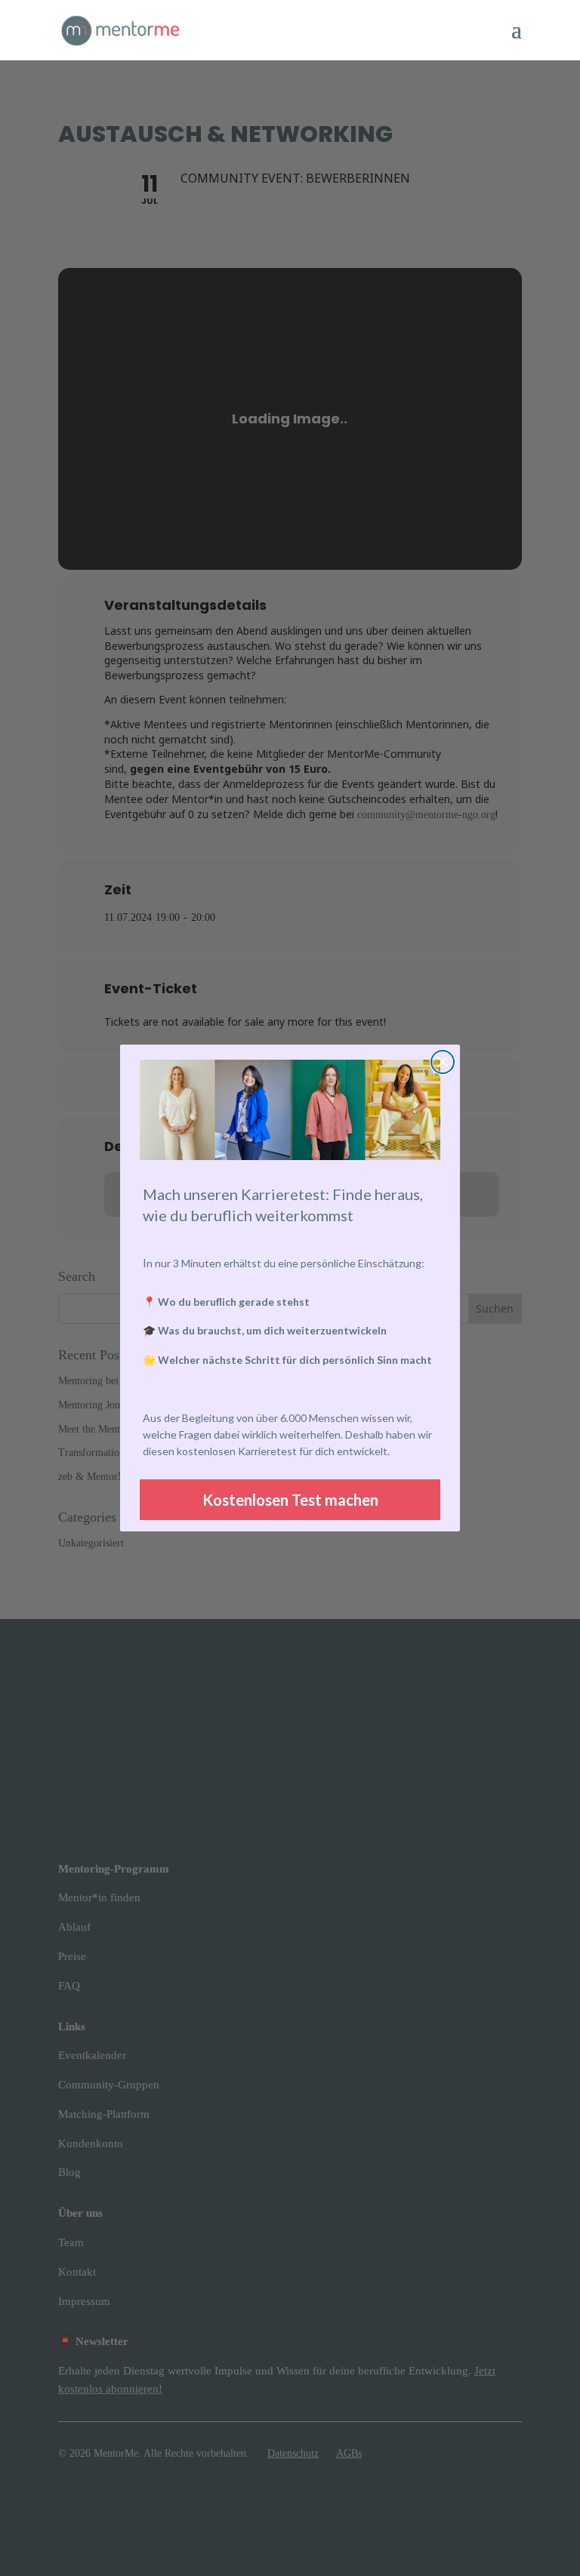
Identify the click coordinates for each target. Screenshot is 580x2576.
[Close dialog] (443, 1062)
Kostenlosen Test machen (290, 1500)
